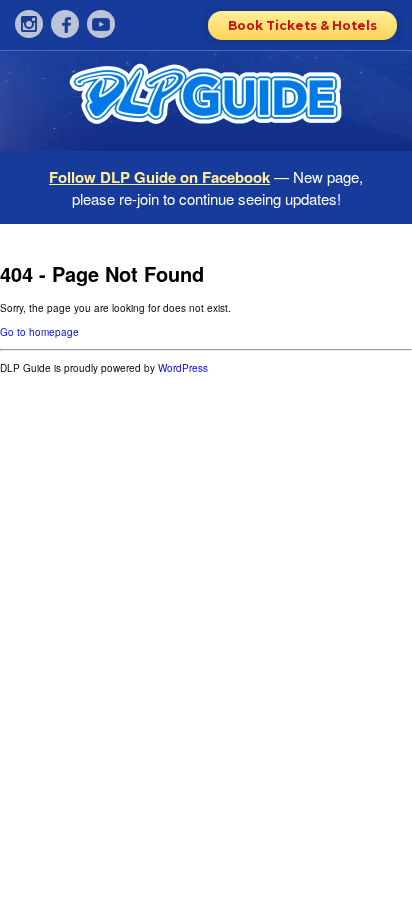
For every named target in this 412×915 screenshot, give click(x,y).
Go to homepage (39, 332)
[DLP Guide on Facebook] (65, 24)
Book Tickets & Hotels (302, 25)
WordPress (183, 368)
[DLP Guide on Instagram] (29, 24)
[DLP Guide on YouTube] (101, 24)
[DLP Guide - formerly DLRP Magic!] (206, 101)
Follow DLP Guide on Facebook (159, 177)
